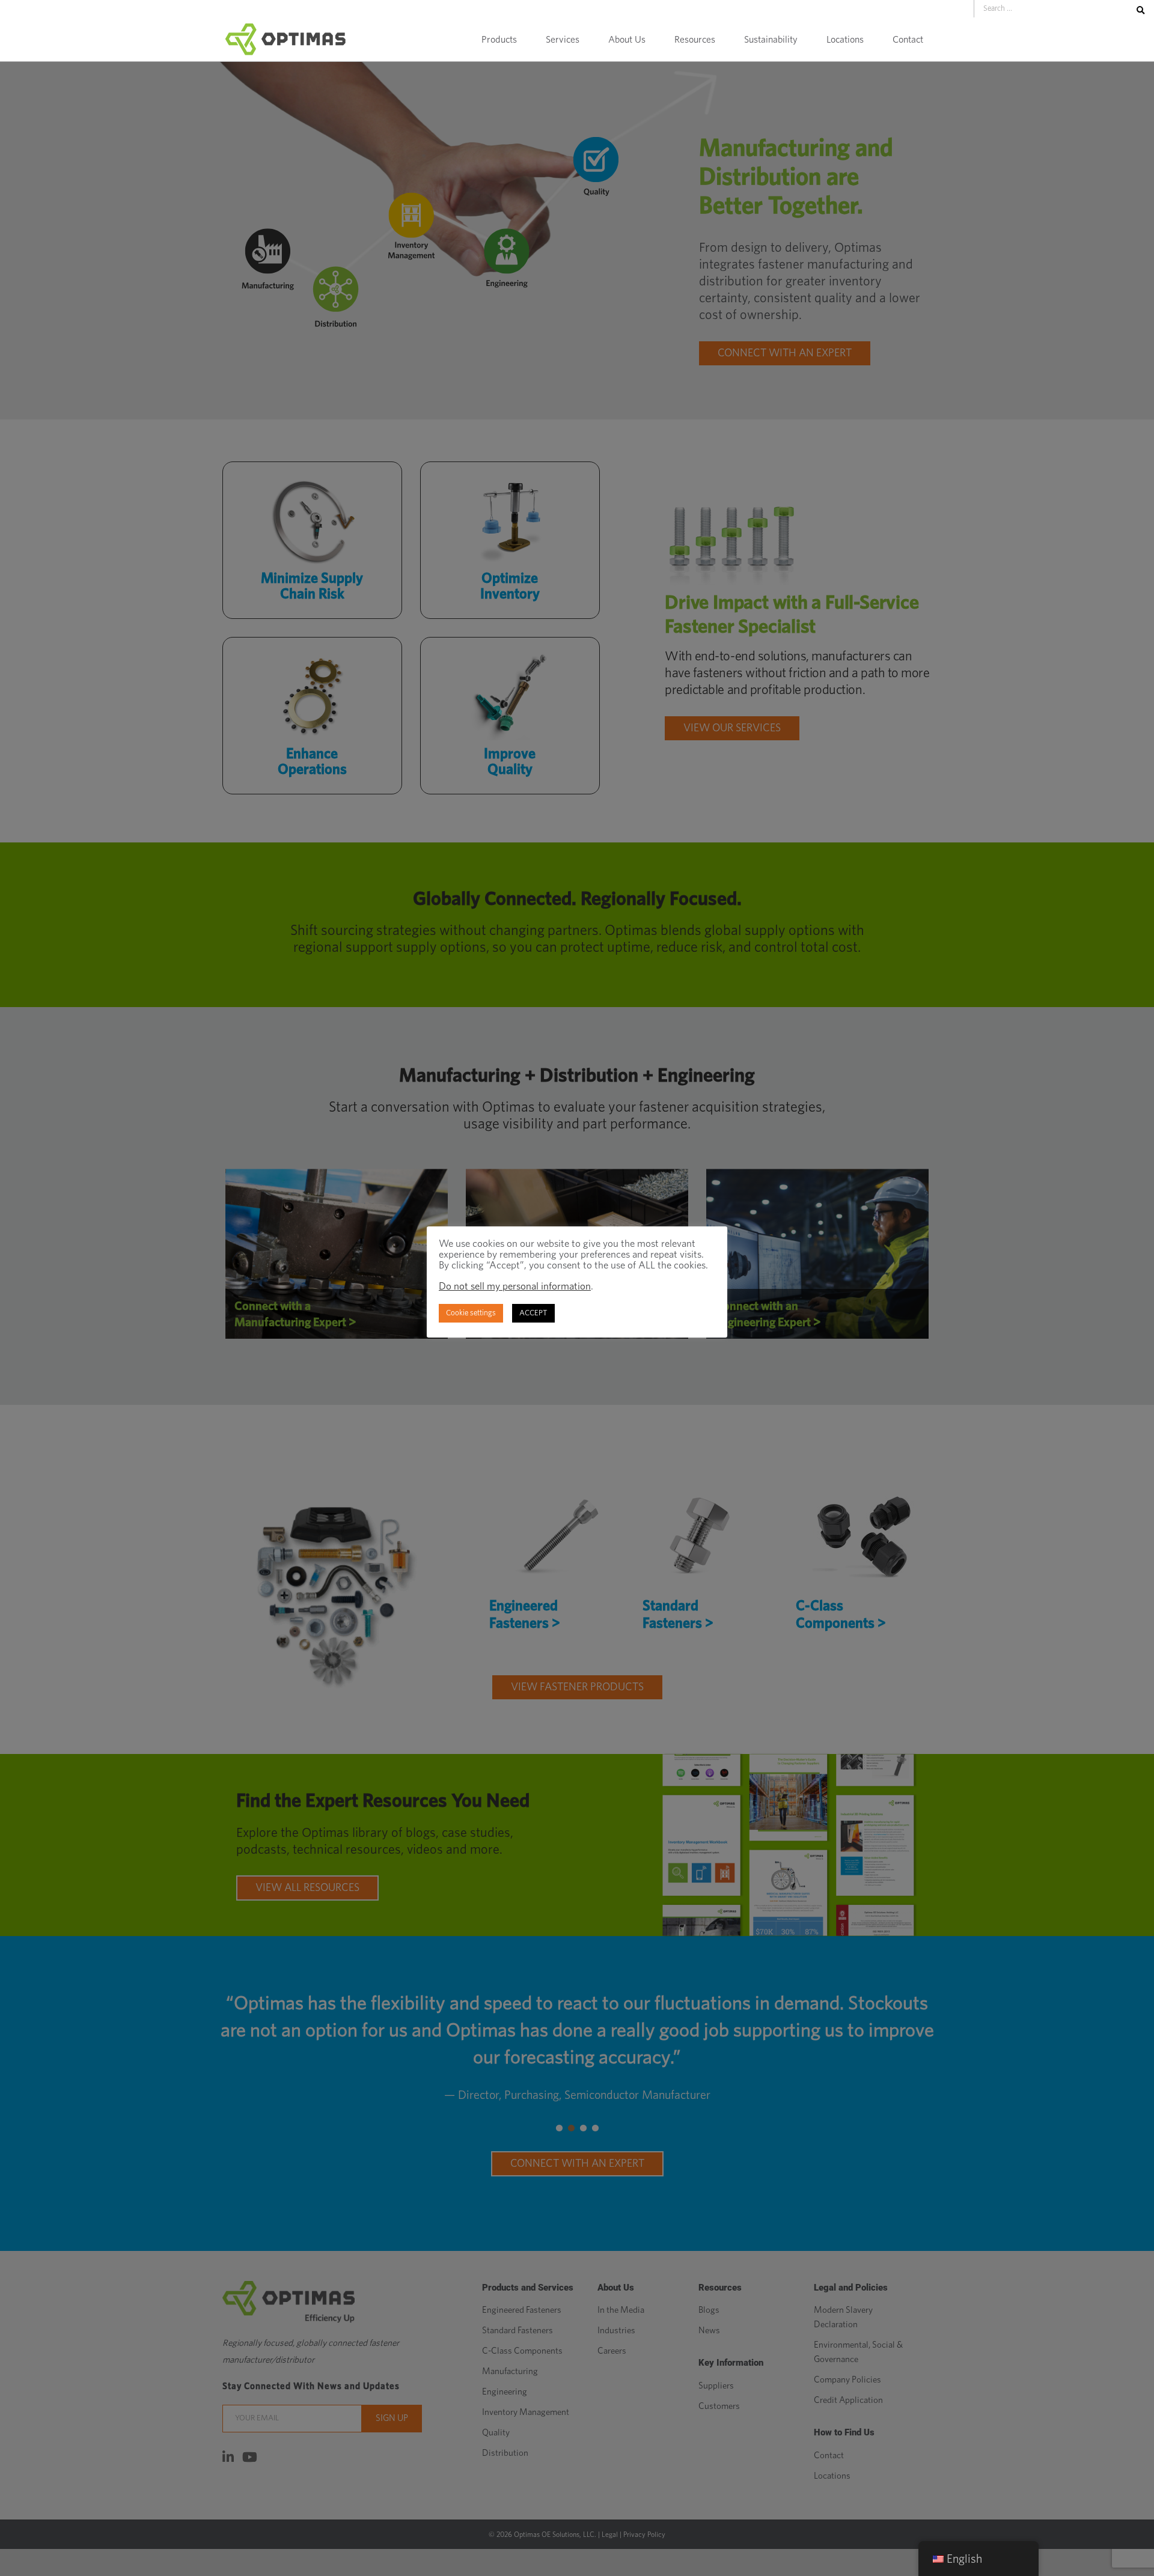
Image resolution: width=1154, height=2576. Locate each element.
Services (563, 40)
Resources (695, 40)
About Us (627, 40)
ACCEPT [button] (533, 1313)
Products (499, 40)
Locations (845, 40)
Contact (908, 40)
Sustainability (771, 40)
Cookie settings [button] (471, 1313)
